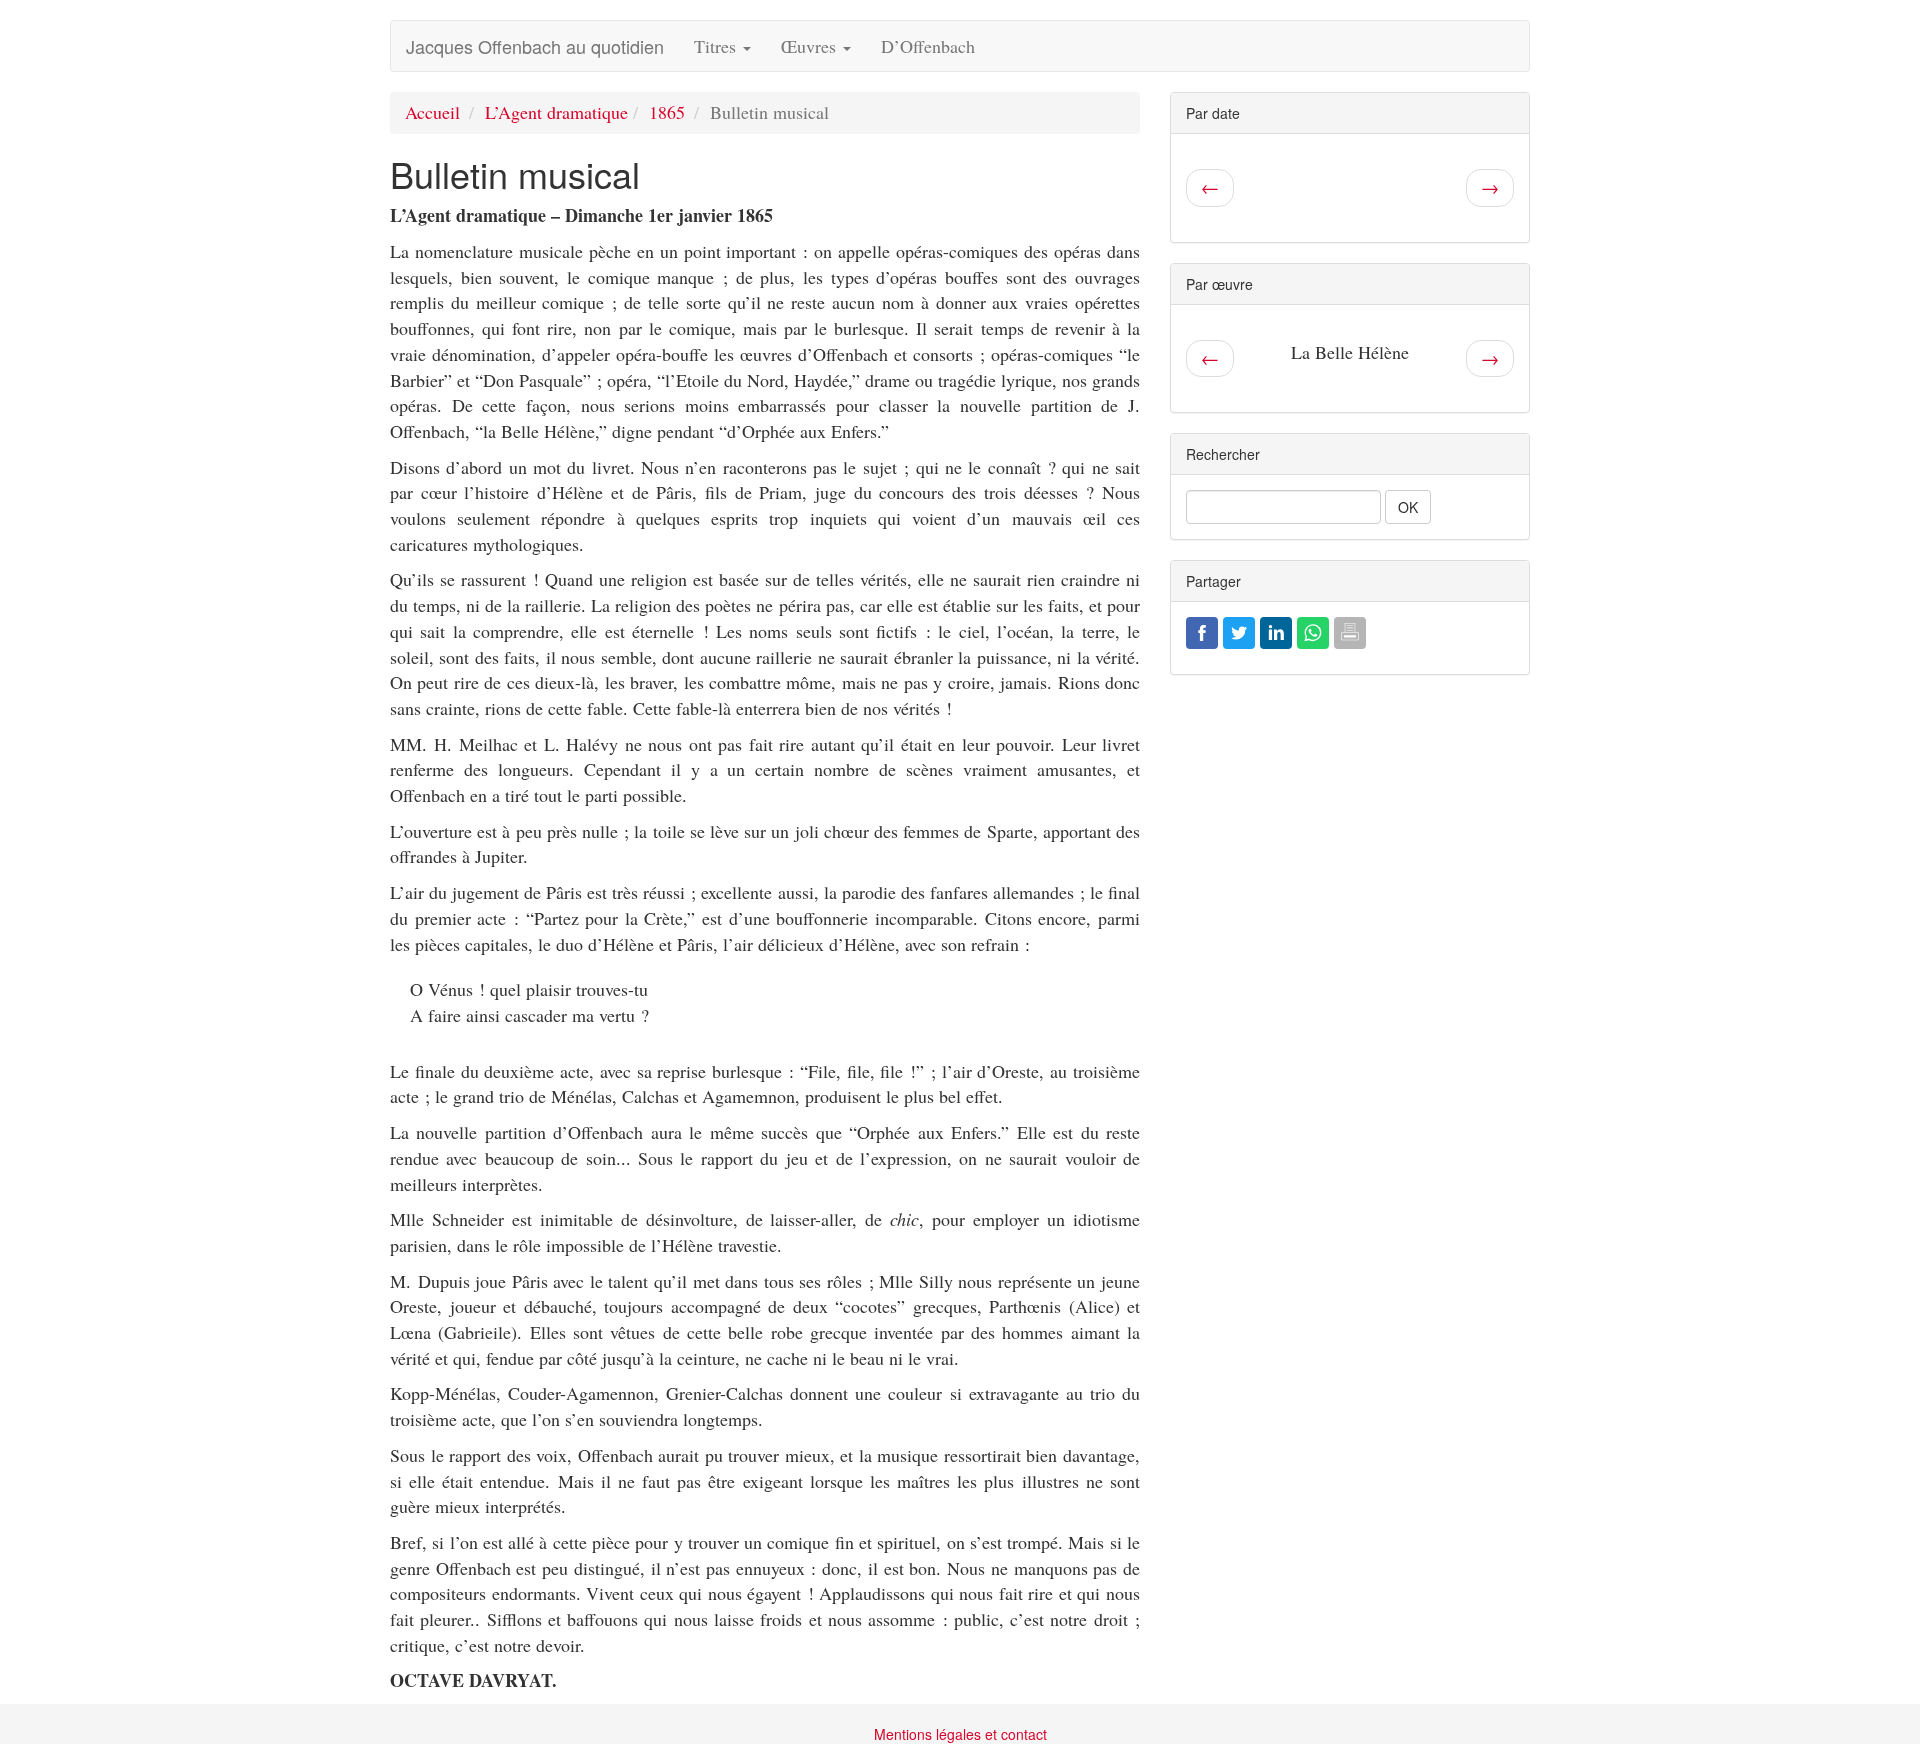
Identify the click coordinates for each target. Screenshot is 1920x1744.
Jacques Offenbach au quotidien (535, 46)
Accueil (432, 112)
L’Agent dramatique (556, 112)
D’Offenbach (928, 46)
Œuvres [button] (811, 46)
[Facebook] (1202, 630)
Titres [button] (717, 46)
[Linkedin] (1276, 630)
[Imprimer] (1350, 630)
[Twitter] (1239, 630)
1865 (667, 112)
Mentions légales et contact (960, 1734)
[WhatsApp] (1313, 630)
